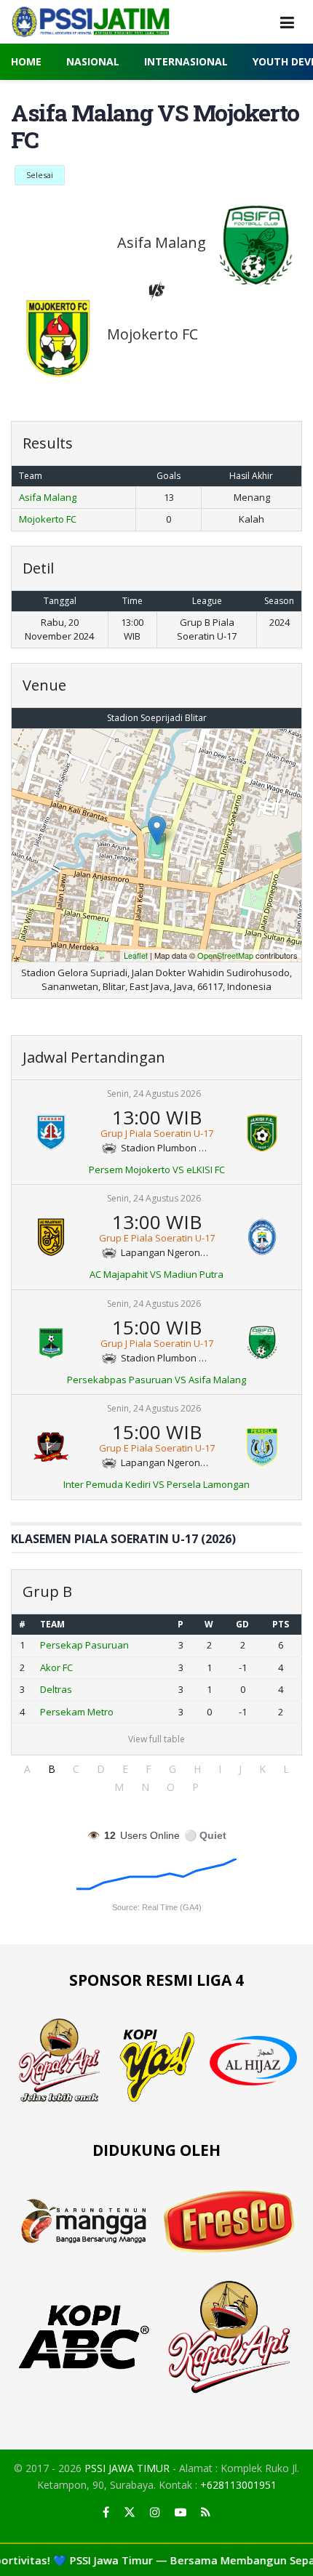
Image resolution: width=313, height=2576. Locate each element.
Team (52, 1624)
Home (26, 61)
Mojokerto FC (48, 519)
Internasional (186, 61)
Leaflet (136, 955)
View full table (156, 1739)
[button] (27, 1769)
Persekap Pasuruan (84, 1645)
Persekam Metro (77, 1712)
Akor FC (56, 1667)
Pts (281, 1624)
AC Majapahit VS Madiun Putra (156, 1274)
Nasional (93, 61)
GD (242, 1624)
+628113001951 (238, 2485)
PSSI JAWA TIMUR (127, 2468)
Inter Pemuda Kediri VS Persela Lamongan (156, 1484)
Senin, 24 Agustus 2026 (154, 1094)
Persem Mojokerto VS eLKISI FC (157, 1170)
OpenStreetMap (225, 955)
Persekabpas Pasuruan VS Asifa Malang (156, 1380)
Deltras (56, 1689)
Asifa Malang (48, 497)
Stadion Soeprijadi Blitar (157, 718)
